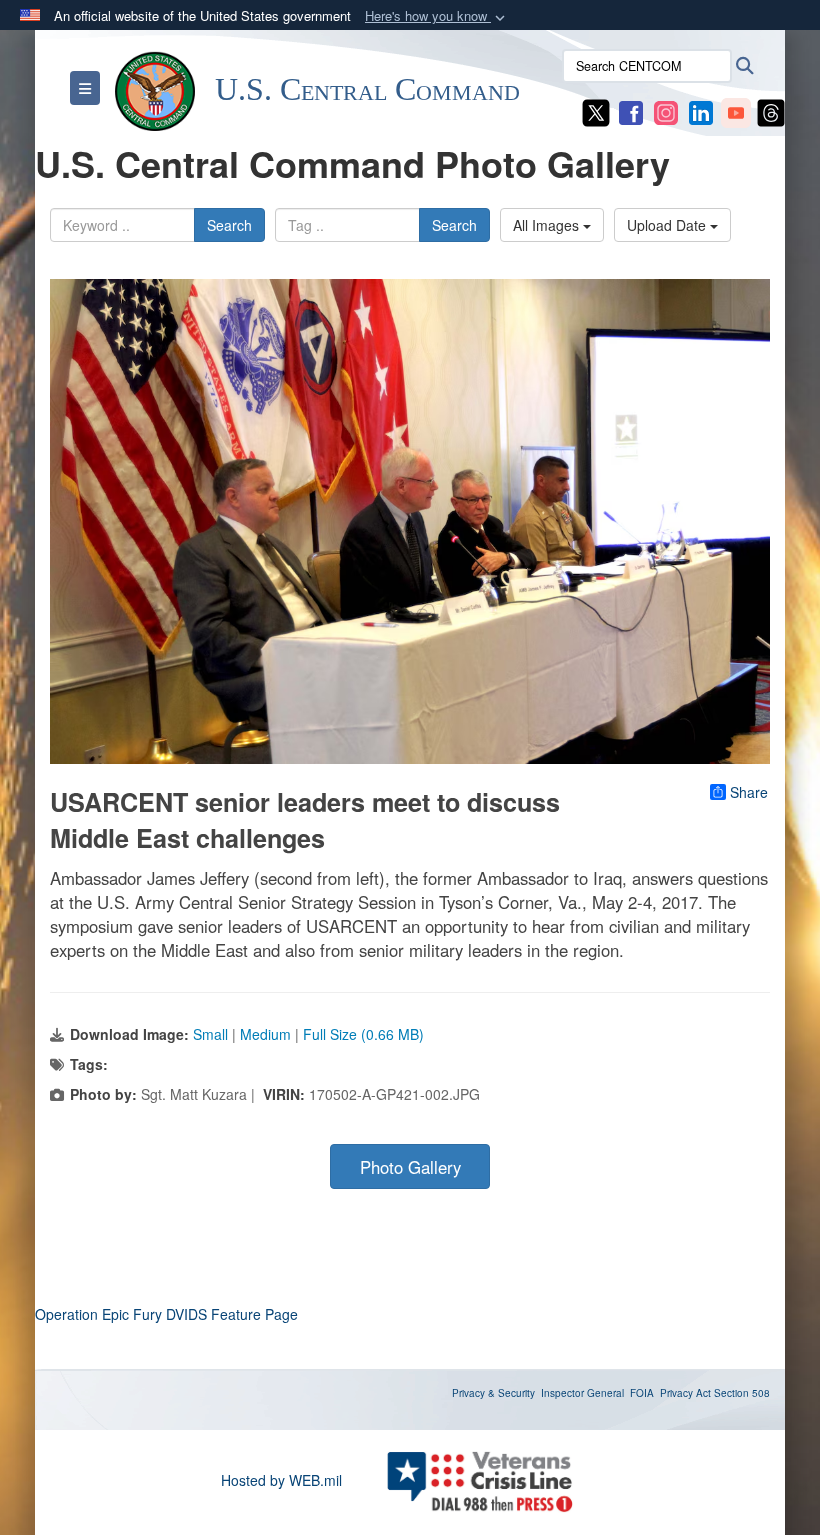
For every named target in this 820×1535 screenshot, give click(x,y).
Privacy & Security (493, 1393)
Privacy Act (685, 1393)
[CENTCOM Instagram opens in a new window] (666, 111)
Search (229, 225)
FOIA (642, 1393)
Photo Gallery (410, 1167)
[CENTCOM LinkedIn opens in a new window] (701, 111)
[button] (437, 16)
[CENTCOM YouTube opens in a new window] (736, 111)
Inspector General (582, 1393)
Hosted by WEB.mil (281, 1480)
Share (749, 792)
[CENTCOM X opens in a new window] (596, 111)
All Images (548, 225)
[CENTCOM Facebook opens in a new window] (631, 111)
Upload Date (668, 225)
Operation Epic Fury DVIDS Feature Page (166, 1314)
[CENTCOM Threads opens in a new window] (771, 111)
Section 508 (742, 1393)
